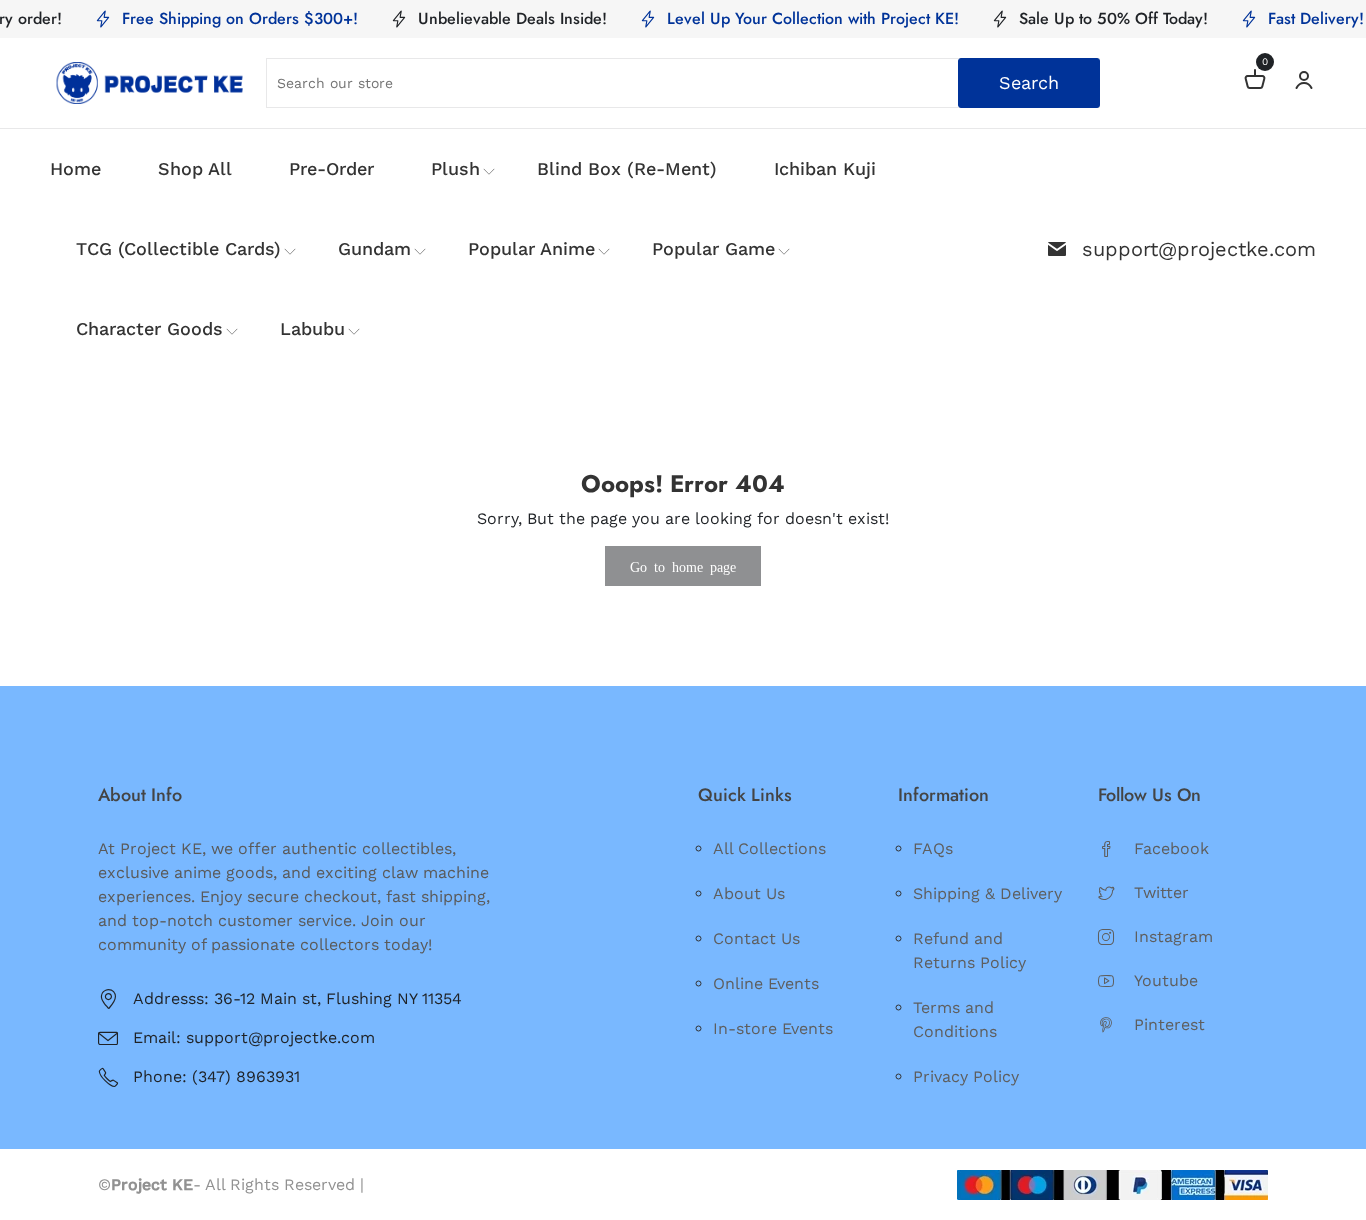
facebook (1171, 848)
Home (75, 168)
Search (1029, 82)
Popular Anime (531, 248)
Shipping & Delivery (987, 893)
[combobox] (683, 83)
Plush (455, 168)
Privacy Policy (966, 1076)
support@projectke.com (1199, 249)
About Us (749, 893)
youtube (1166, 980)
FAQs (933, 848)
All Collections (769, 848)
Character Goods (149, 328)
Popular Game (713, 248)
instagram (1173, 936)
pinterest (1169, 1024)
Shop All (195, 168)
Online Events (766, 983)
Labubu (312, 328)
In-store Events (773, 1028)
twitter (1161, 892)
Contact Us (756, 938)
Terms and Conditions (955, 1019)
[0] (1255, 82)
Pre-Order (331, 168)
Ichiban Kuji (825, 168)
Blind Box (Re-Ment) (627, 168)
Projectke (406, 1184)
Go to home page (683, 566)
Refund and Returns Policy (969, 950)
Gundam (374, 248)
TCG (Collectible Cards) (178, 248)
